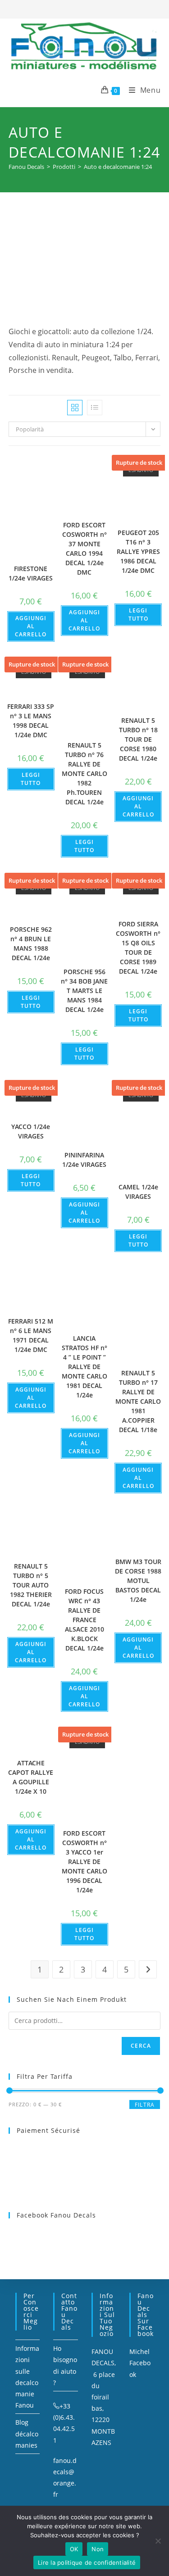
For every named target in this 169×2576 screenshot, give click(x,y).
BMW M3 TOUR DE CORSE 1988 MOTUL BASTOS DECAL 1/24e (138, 1581)
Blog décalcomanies (27, 2433)
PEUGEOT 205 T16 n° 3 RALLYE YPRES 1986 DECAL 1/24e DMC (138, 551)
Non (98, 2549)
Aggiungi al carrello (31, 626)
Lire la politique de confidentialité (87, 2562)
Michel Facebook (140, 2363)
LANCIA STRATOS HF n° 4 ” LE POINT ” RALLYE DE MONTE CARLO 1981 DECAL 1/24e (84, 1367)
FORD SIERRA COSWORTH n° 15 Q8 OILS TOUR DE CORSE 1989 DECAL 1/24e (138, 948)
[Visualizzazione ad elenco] (95, 408)
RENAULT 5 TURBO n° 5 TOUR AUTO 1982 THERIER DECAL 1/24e (31, 1585)
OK (74, 2549)
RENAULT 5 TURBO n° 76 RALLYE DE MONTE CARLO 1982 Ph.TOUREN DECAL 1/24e (84, 773)
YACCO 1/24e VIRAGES (31, 1131)
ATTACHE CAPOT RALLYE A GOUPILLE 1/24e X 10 (31, 1777)
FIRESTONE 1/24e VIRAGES (31, 573)
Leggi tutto (138, 615)
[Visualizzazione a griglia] (75, 408)
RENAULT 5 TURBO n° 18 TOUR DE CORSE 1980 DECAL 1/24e (138, 739)
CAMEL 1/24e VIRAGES (138, 1192)
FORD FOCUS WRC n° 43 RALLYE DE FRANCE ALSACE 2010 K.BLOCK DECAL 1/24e (84, 1620)
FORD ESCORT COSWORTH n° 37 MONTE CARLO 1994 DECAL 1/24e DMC (84, 549)
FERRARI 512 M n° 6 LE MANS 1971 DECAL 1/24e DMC (31, 1335)
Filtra (145, 2105)
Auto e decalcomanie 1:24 (118, 167)
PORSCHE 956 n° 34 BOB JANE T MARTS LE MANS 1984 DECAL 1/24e (84, 991)
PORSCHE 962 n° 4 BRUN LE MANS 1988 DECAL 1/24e (31, 943)
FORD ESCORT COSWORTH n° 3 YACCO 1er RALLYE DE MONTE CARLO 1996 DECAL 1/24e (84, 1862)
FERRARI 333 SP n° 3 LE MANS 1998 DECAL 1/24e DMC (31, 721)
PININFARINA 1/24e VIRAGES (84, 1160)
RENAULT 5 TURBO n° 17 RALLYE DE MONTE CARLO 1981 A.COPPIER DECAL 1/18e (138, 1401)
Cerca (141, 2046)
